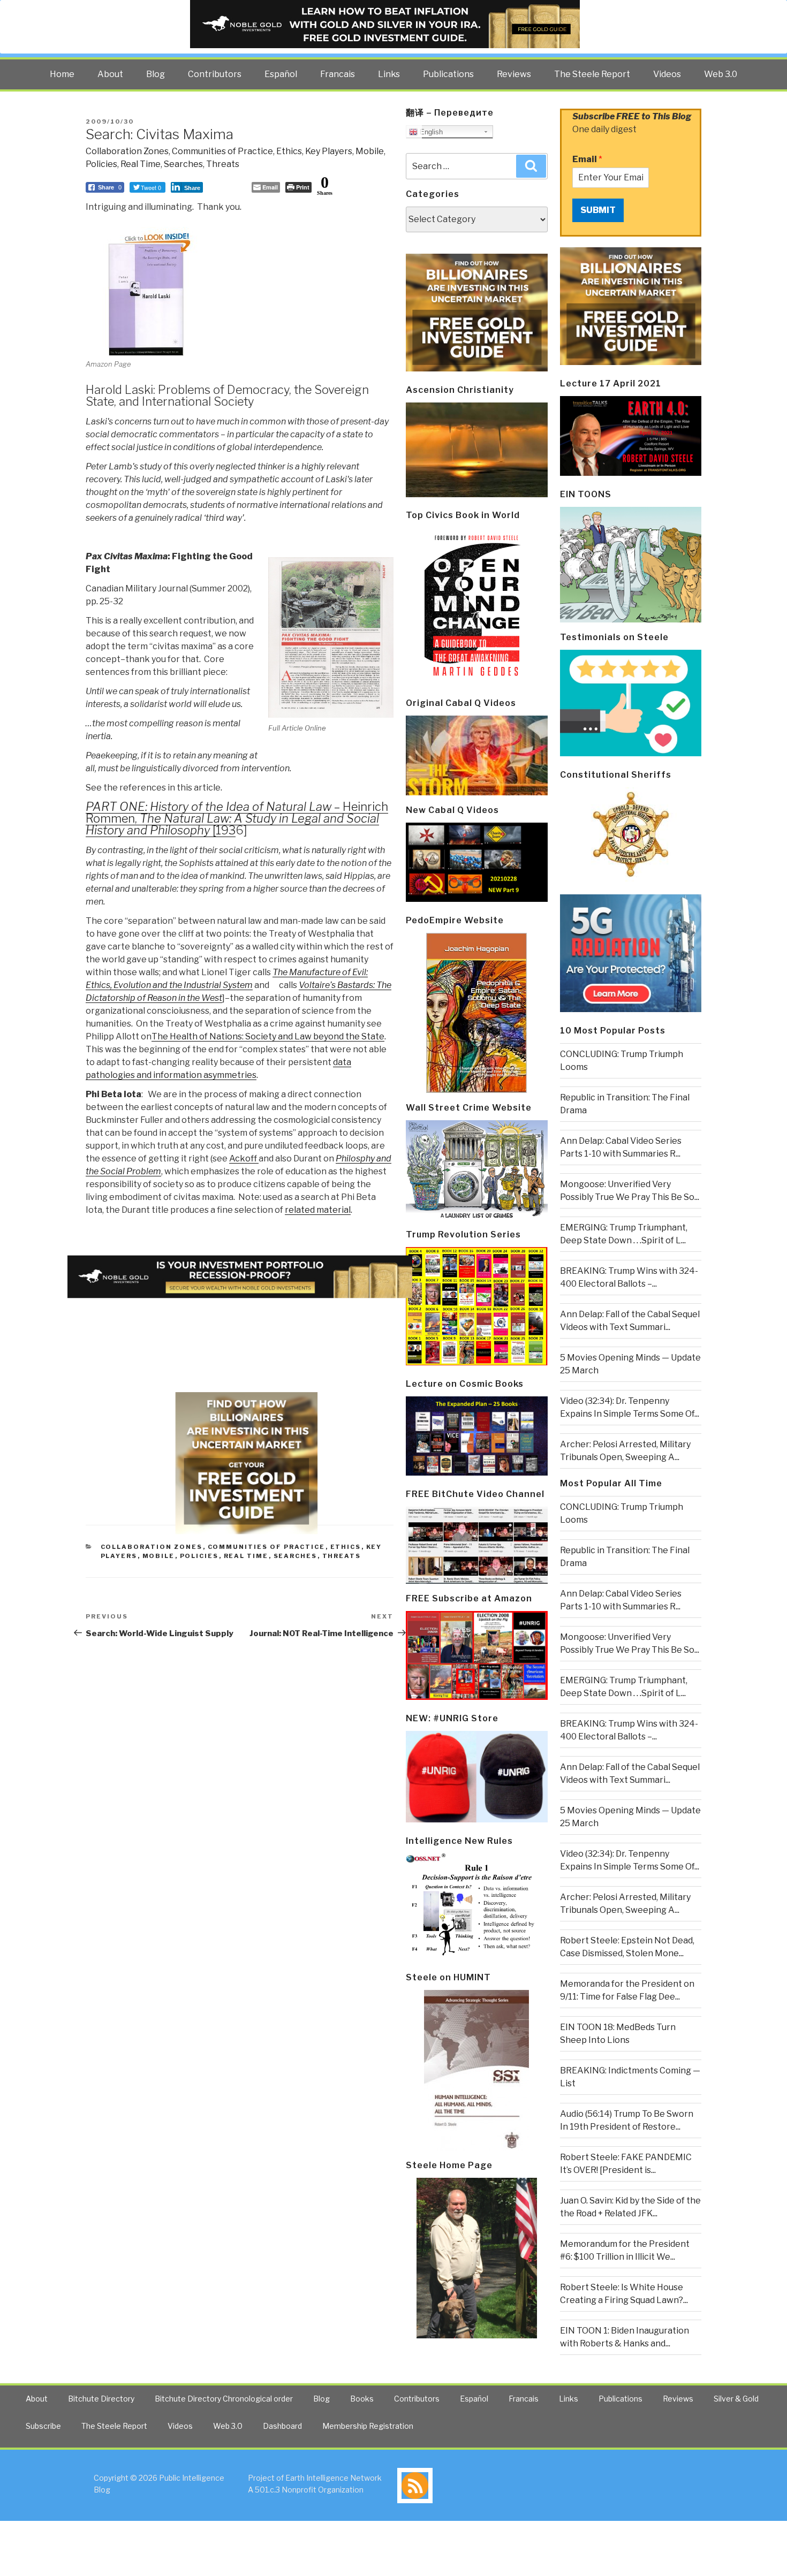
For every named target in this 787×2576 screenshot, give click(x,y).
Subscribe (43, 2426)
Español (281, 74)
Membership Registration (368, 2426)
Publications (448, 74)
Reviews (514, 74)
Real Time (141, 164)
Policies (101, 164)
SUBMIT (598, 210)
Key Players (329, 151)
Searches (183, 164)
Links (389, 74)
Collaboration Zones (127, 151)
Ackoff (244, 1158)
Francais (338, 74)
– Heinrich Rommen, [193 (237, 818)
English (430, 132)
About (110, 74)
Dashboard (282, 2426)
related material (318, 1210)
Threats (223, 164)
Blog (156, 74)
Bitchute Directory (101, 2399)
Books (362, 2399)
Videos (667, 74)
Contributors (215, 74)
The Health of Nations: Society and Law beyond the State (268, 1036)
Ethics (289, 151)
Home (62, 74)
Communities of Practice (222, 151)
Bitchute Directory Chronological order (224, 2399)
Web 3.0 (721, 74)
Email (587, 159)
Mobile (370, 151)
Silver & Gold (736, 2399)
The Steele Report (592, 74)
